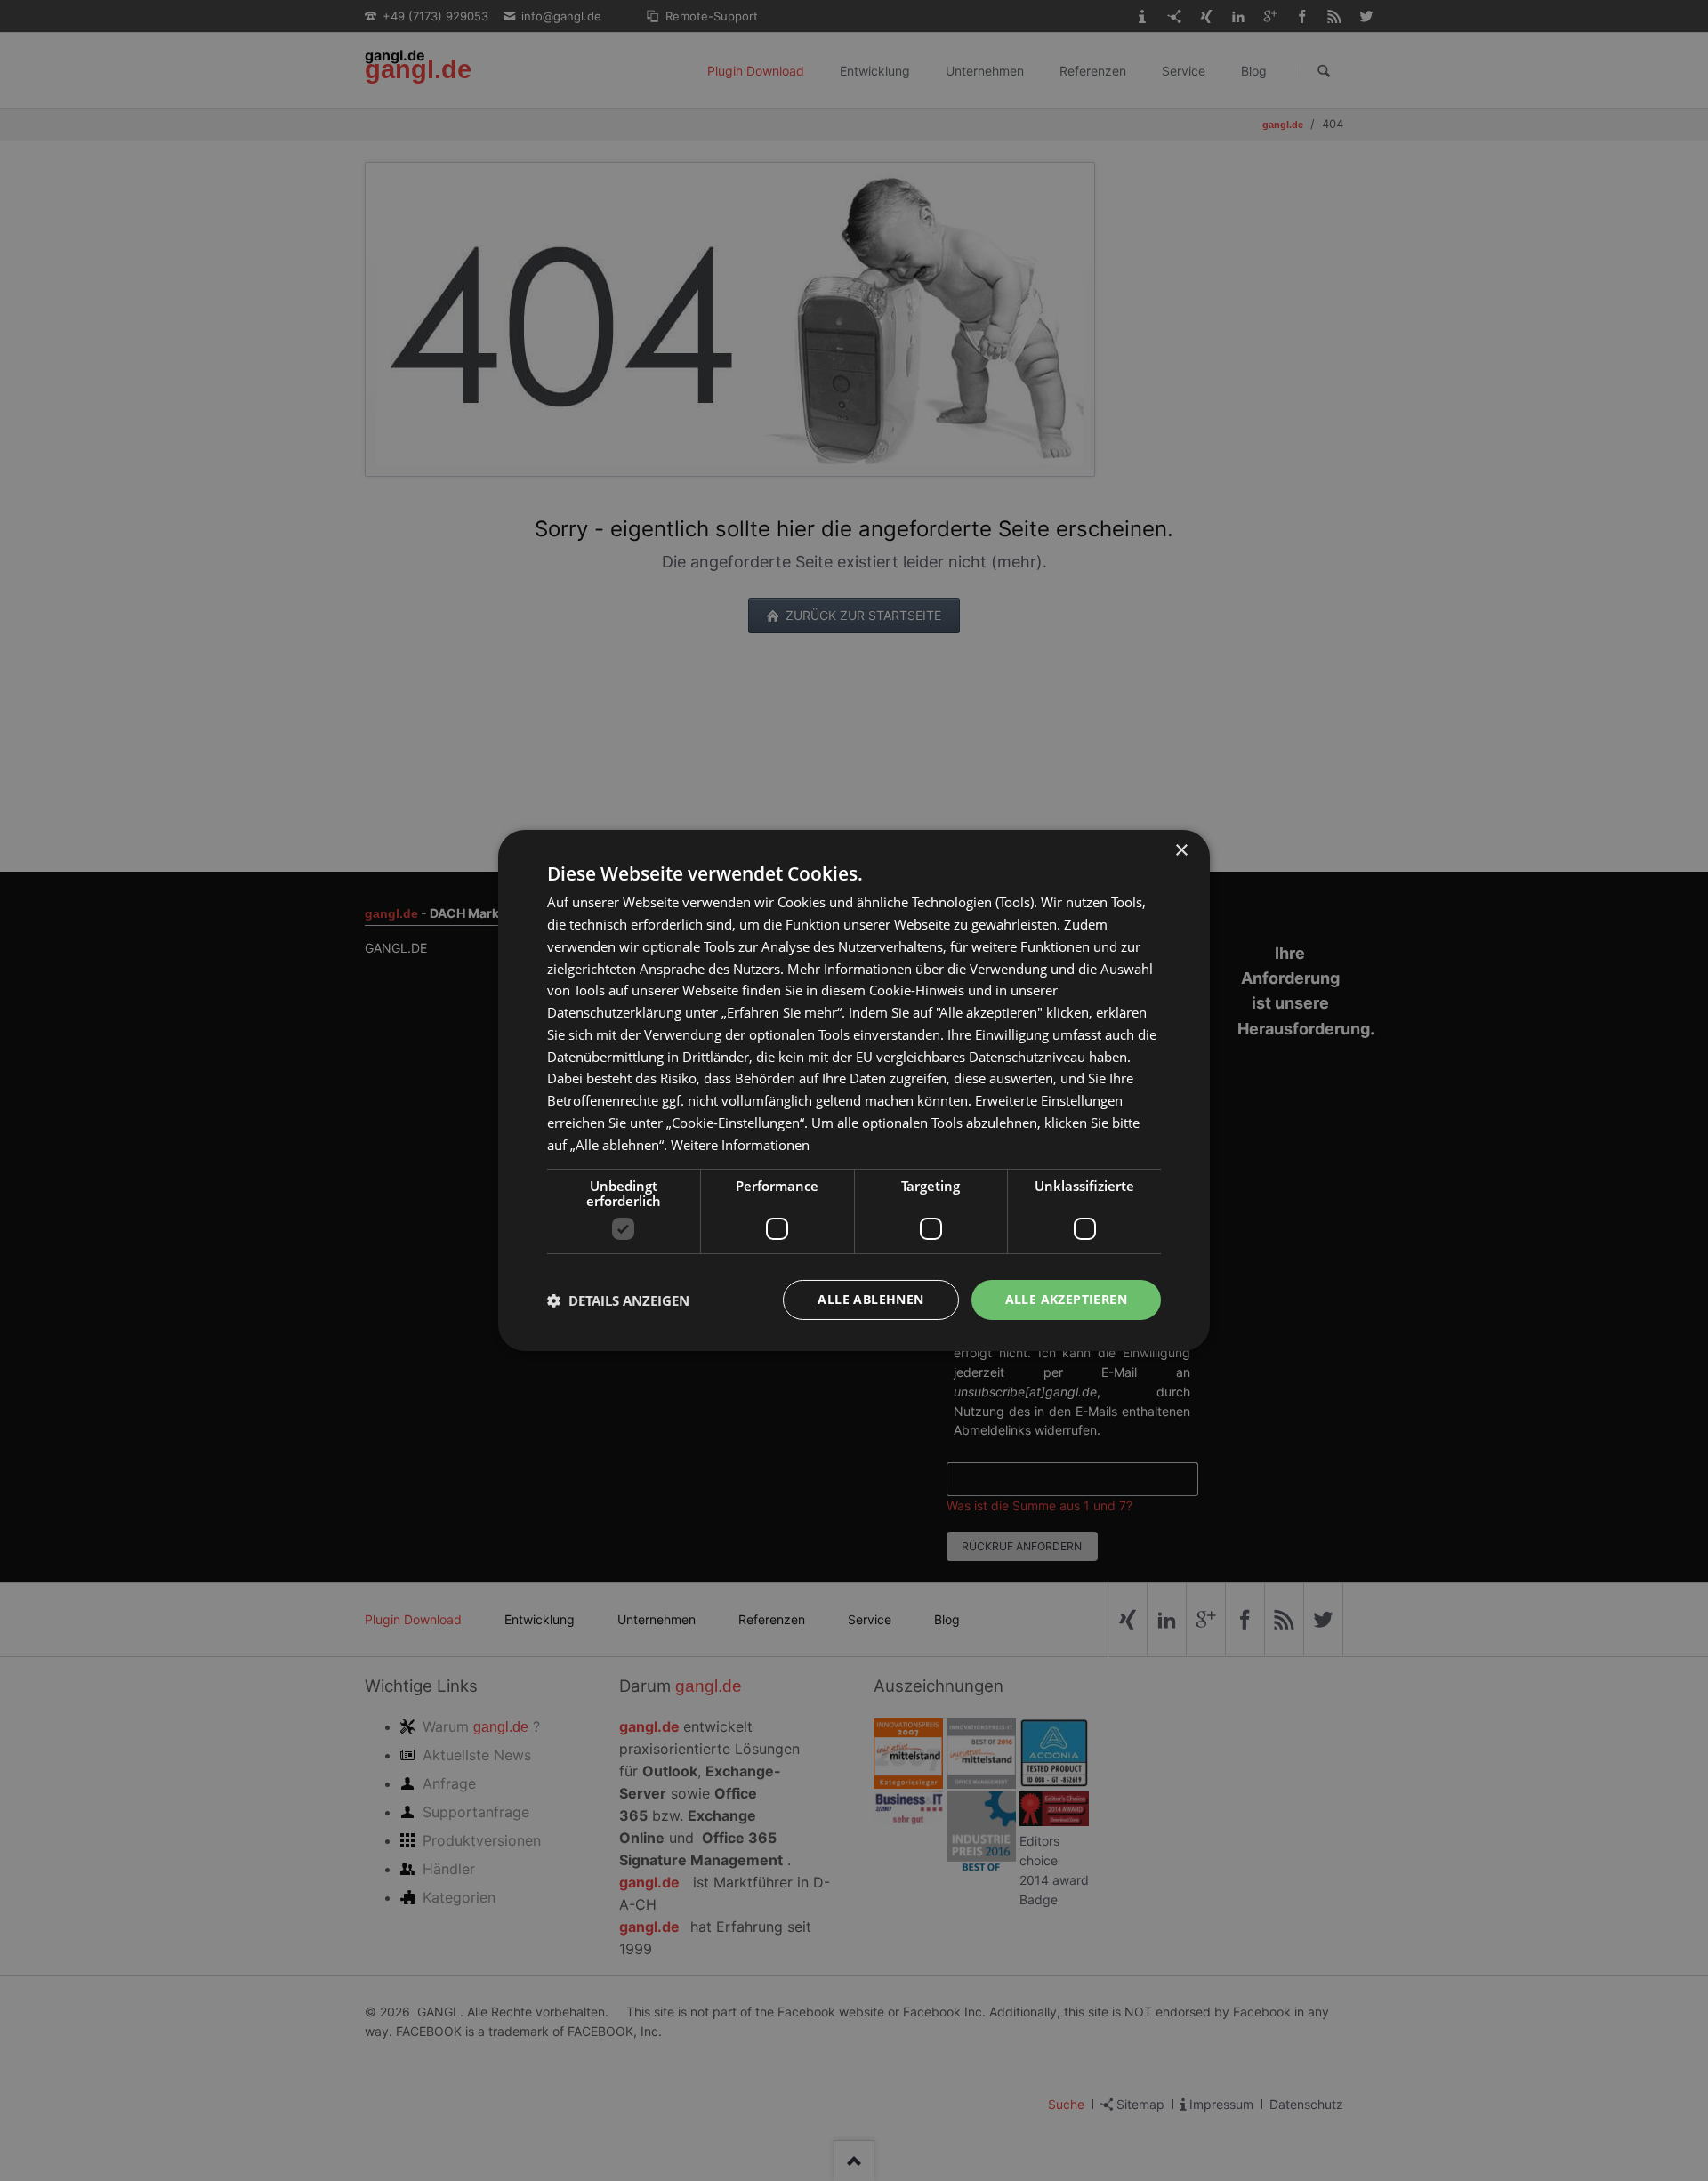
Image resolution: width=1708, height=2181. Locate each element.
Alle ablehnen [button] (870, 1299)
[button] (618, 1300)
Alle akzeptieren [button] (1066, 1299)
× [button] (1181, 851)
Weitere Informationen (740, 1145)
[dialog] (854, 1090)
